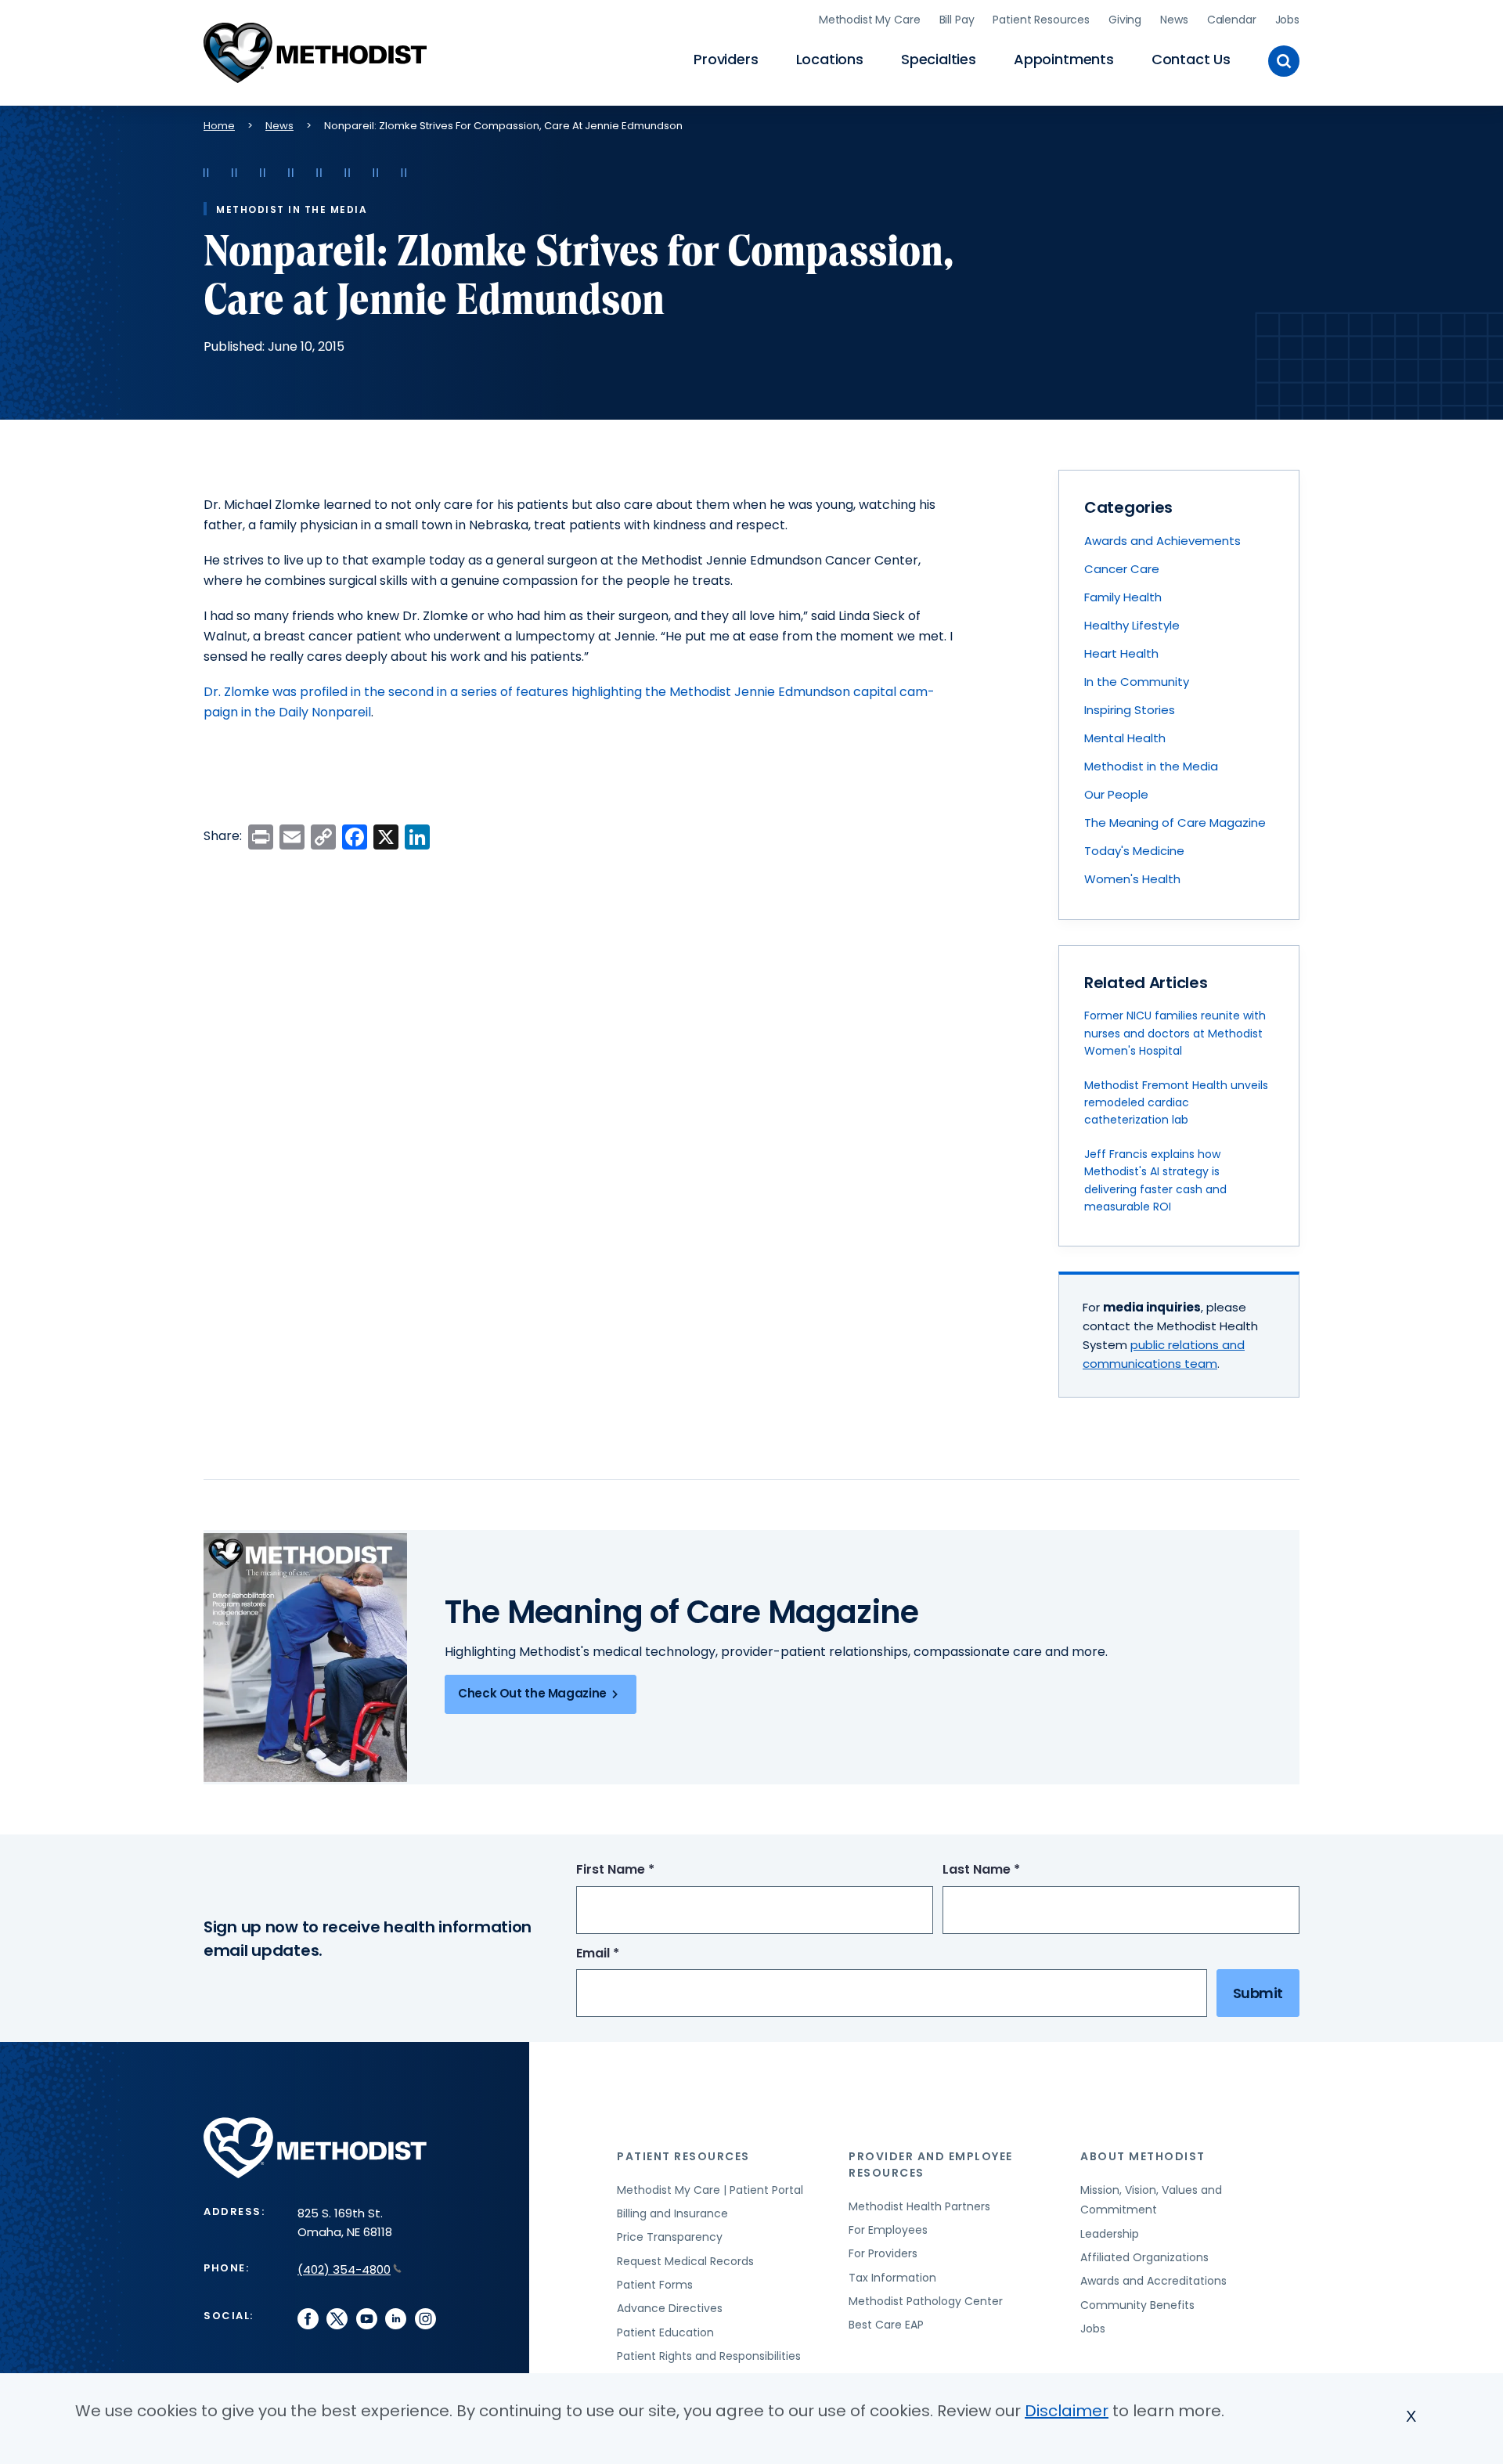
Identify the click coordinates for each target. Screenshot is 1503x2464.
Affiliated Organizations (1144, 2257)
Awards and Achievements (1162, 541)
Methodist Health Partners (919, 2206)
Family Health (1123, 597)
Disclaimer (1067, 2411)
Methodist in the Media (1151, 766)
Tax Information (892, 2278)
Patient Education (665, 2332)
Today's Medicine (1134, 851)
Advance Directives (670, 2308)
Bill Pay (957, 20)
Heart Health (1121, 653)
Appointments (1064, 59)
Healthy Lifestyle (1132, 625)
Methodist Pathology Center (926, 2301)
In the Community (1137, 682)
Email (627, 1954)
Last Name (1010, 1870)
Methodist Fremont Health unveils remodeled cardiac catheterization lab (1176, 1103)
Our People (1116, 794)
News (1174, 20)
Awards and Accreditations (1153, 2281)
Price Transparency (670, 2237)
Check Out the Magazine (532, 1693)
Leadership (1110, 2234)
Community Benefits (1137, 2305)
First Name (644, 1870)
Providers (726, 59)
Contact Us (1191, 59)
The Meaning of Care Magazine (1175, 823)
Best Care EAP (886, 2325)
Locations (830, 59)
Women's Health (1132, 879)
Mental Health (1125, 738)
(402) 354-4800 (344, 2269)
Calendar (1232, 20)
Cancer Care (1122, 569)
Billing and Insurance (672, 2213)
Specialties (939, 59)
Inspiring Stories (1130, 710)
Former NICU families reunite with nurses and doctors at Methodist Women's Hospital (1175, 1033)
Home (219, 126)
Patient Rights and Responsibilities (709, 2356)
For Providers (883, 2253)
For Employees (888, 2230)
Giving (1125, 20)
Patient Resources (1041, 20)
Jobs (1287, 20)
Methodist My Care (870, 20)
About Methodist (1143, 2156)
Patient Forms (655, 2285)
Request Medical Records (685, 2261)
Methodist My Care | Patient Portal (710, 2190)
